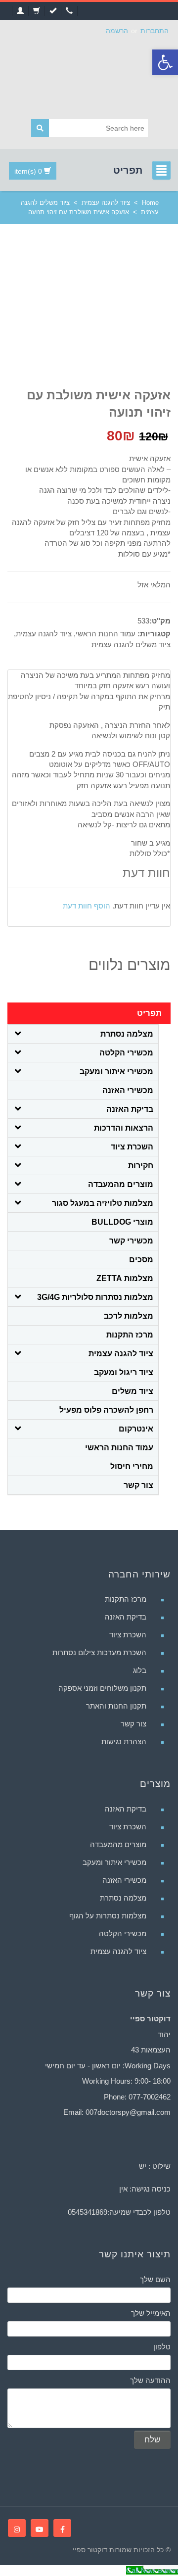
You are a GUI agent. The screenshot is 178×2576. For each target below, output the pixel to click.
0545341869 (88, 2212)
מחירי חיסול (132, 1466)
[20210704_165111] (44, 359)
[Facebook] (62, 2528)
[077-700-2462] (69, 11)
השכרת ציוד (132, 1147)
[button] (165, 62)
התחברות (155, 31)
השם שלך (155, 2279)
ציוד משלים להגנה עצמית (131, 644)
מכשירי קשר (131, 1241)
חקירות (141, 1166)
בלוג (140, 1670)
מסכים (141, 1260)
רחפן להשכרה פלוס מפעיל (106, 1410)
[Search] (40, 128)
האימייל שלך (151, 2313)
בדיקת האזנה (130, 1109)
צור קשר (138, 1485)
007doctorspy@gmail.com (128, 2112)
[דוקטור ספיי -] (89, 75)
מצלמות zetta (125, 1278)
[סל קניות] (36, 11)
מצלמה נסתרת (127, 1034)
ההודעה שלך (150, 2380)
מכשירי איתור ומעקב (116, 1072)
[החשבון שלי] (20, 11)
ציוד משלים (133, 1391)
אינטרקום (136, 1429)
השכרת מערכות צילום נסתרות (99, 1652)
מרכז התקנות (130, 1335)
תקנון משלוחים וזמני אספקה (102, 1688)
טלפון (162, 2347)
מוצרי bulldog (122, 1222)
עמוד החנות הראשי (106, 634)
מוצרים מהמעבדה (121, 1184)
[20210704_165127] (44, 329)
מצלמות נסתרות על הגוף (108, 1916)
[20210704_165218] (44, 306)
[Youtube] (40, 2528)
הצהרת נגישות (124, 1741)
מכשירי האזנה (128, 1090)
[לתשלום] (53, 11)
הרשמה (117, 31)
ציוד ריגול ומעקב (124, 1372)
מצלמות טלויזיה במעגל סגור (103, 1203)
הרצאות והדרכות (124, 1128)
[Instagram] (17, 2528)
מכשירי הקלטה (126, 1053)
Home (150, 203)
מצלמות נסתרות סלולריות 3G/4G (95, 1297)
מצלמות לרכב (129, 1316)
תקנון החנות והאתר (116, 1706)
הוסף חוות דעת (87, 906)
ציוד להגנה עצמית (106, 203)
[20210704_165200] (119, 317)
